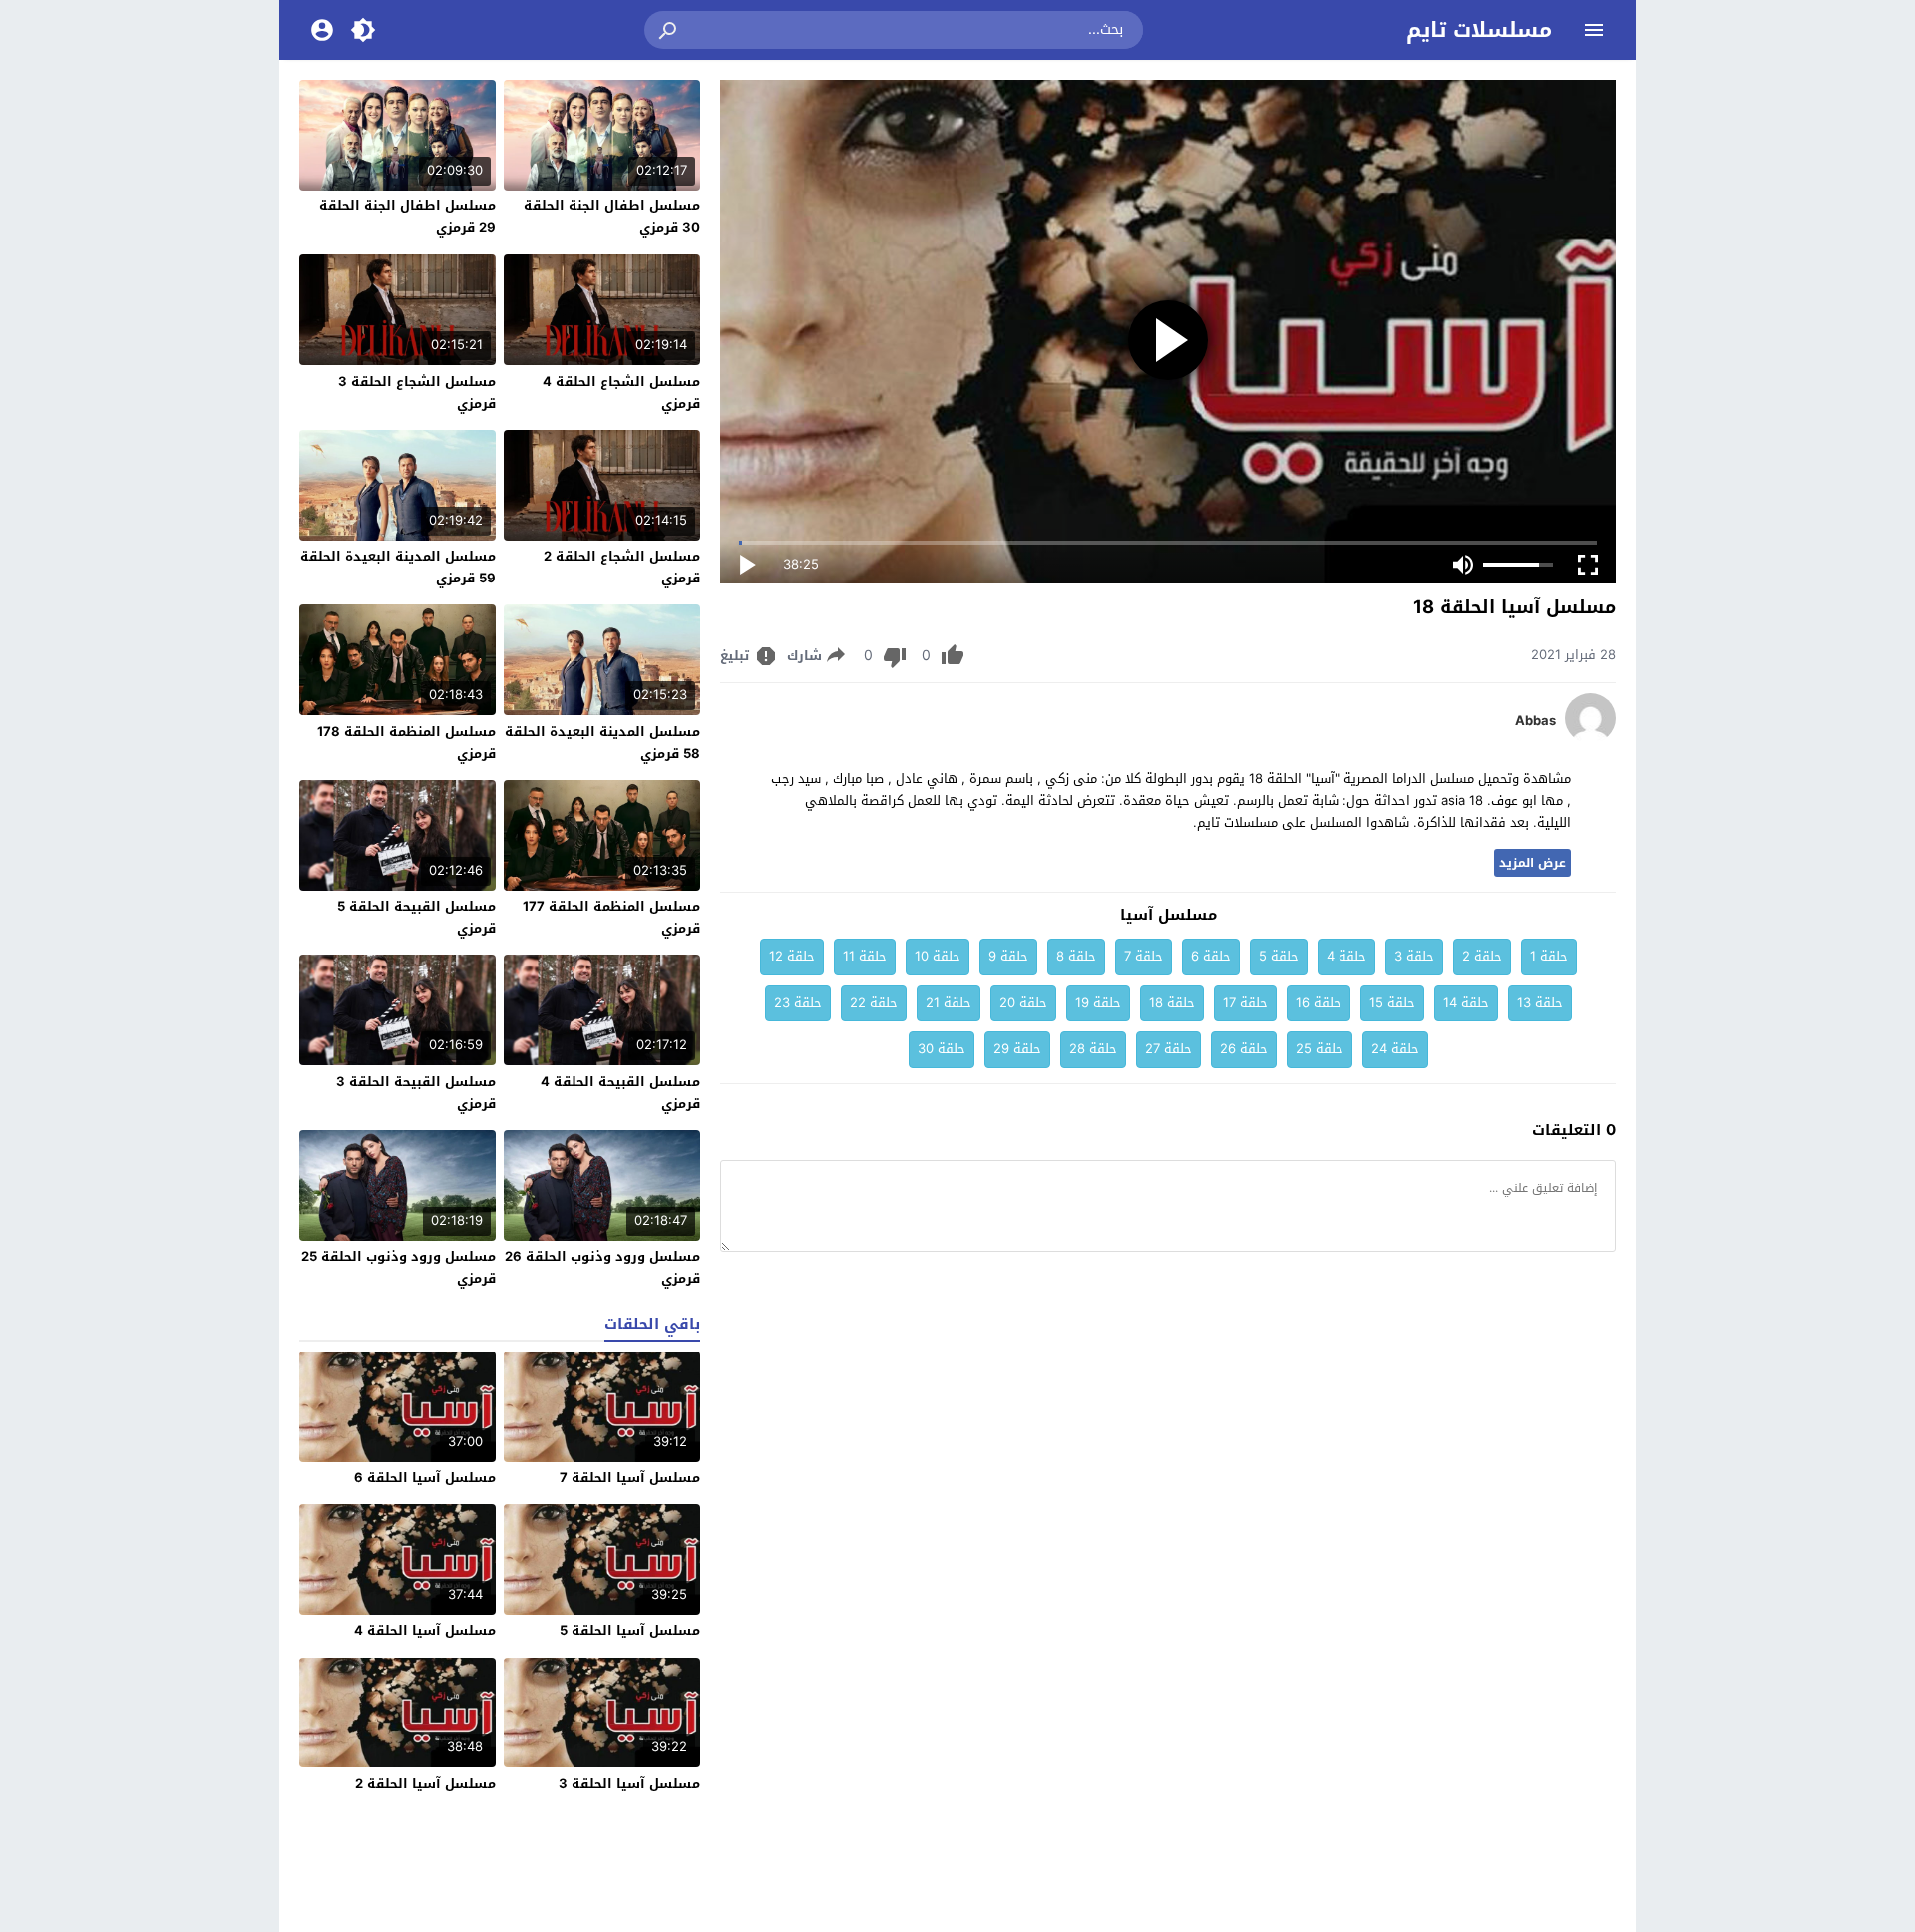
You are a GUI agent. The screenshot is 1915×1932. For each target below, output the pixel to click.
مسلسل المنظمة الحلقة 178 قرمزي (406, 743)
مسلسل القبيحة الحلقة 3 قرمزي (416, 1093)
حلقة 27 (1168, 1049)
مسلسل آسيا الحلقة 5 (630, 1630)
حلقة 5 (1279, 956)
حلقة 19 (1098, 1003)
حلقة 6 (1211, 956)
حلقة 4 (1346, 956)
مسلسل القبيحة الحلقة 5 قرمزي (416, 917)
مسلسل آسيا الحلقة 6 (425, 1478)
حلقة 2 (1482, 956)
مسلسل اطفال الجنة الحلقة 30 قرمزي (612, 217)
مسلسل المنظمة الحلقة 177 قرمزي (611, 917)
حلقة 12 (792, 956)
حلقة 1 (1549, 956)
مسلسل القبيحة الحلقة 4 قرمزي (620, 1093)
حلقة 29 (1017, 1049)
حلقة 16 (1319, 1003)
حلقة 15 (1392, 1003)
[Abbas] (1590, 739)
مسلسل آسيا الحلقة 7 (630, 1478)
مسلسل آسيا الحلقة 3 (629, 1784)
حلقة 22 (874, 1003)
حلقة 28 (1093, 1049)
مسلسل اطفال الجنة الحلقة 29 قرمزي (407, 217)
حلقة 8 (1076, 956)
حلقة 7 (1144, 956)
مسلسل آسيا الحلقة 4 (425, 1630)
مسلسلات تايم (1479, 30)
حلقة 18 (1172, 1003)
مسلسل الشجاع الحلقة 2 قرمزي (622, 567)
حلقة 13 (1540, 1003)
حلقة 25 (1320, 1049)
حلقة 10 (938, 956)
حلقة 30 (942, 1049)
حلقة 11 (865, 956)
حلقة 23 (798, 1003)
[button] (669, 30)
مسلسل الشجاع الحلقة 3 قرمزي (417, 392)
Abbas (1535, 721)
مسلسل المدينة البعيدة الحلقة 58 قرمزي (602, 743)
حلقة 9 (1008, 956)
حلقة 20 (1023, 1003)
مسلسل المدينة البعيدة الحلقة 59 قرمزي (398, 567)
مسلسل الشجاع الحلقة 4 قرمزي (621, 392)
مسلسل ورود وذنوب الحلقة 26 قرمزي (602, 1267)
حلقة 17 (1245, 1003)
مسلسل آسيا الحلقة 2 (425, 1784)
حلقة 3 (1414, 956)
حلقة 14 (1466, 1003)
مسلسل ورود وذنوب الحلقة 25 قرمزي (398, 1267)
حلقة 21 (949, 1003)
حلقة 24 (1395, 1049)
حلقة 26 (1244, 1049)
